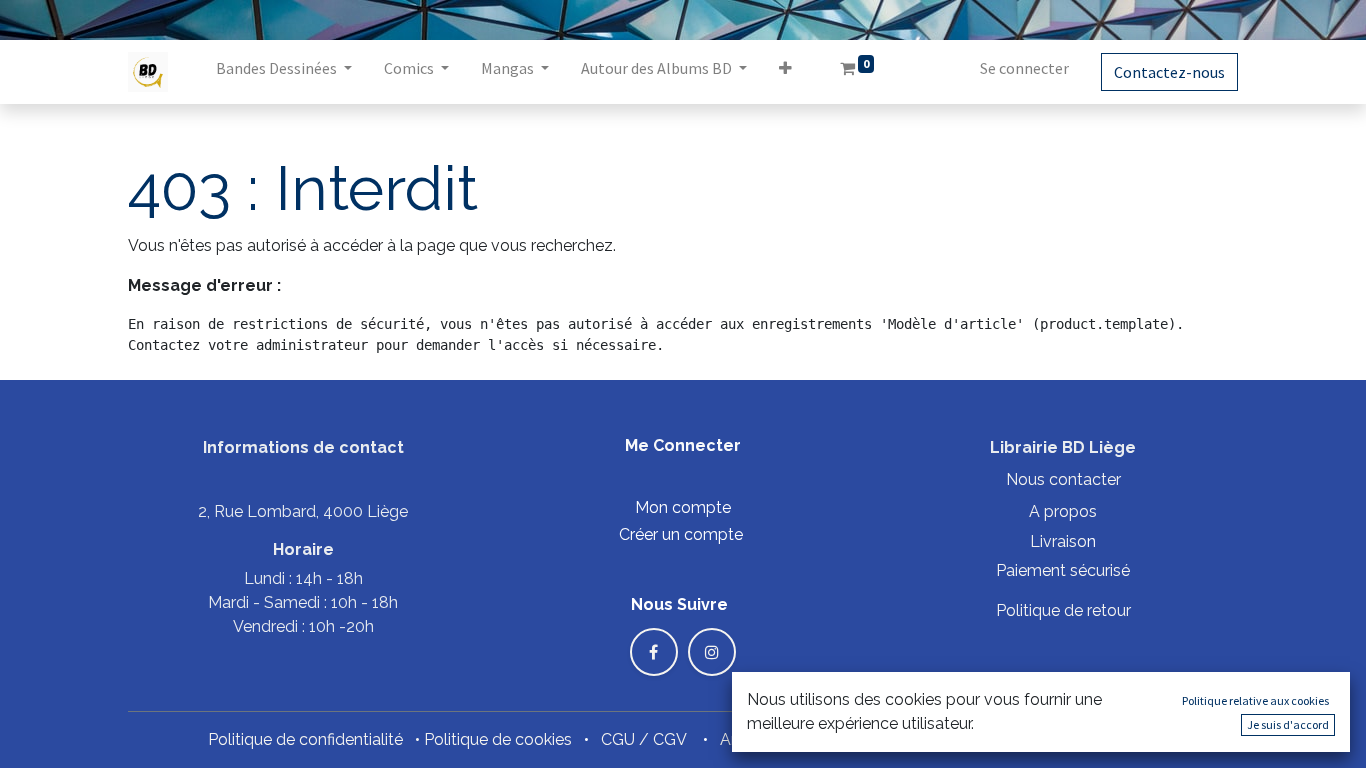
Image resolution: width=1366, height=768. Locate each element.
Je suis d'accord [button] (1288, 724)
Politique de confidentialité (305, 739)
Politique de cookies (498, 739)
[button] (785, 72)
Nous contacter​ (1063, 479)
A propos (1063, 511)
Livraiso (1058, 541)
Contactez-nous (1169, 72)
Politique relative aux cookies (1255, 700)
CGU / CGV (644, 739)
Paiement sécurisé (1063, 570)
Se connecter (1024, 68)
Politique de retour (1063, 610)
